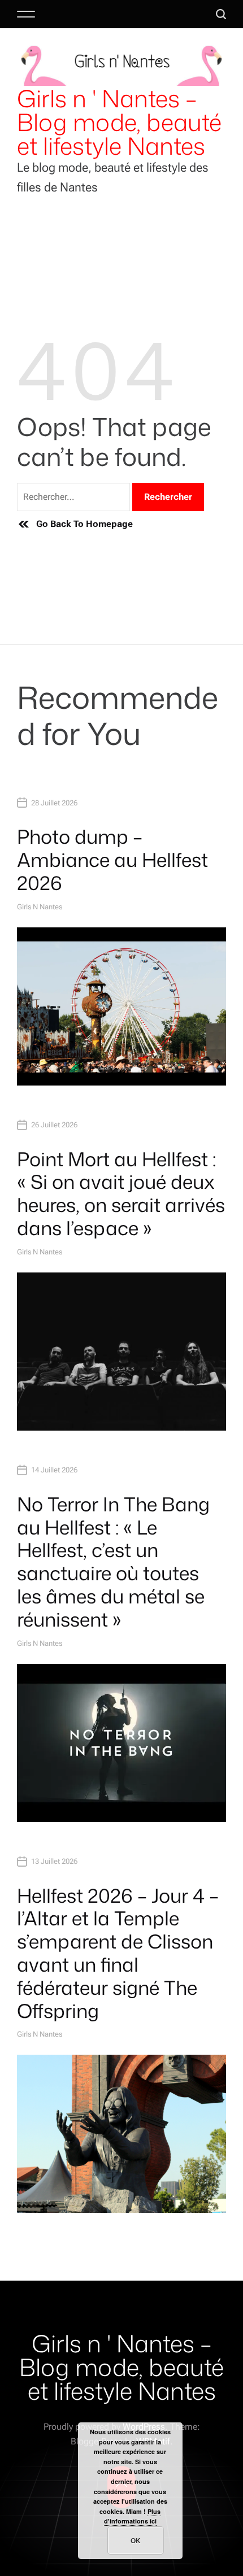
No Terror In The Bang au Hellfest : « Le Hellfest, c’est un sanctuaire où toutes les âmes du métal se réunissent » (113, 1562)
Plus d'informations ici (133, 2516)
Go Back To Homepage (84, 524)
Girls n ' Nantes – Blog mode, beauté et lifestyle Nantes (119, 122)
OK (136, 2540)
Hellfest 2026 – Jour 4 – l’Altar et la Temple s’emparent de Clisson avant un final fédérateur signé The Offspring (118, 1953)
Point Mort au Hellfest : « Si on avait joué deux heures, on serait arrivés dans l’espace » (121, 1193)
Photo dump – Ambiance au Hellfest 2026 (112, 860)
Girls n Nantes (40, 907)
